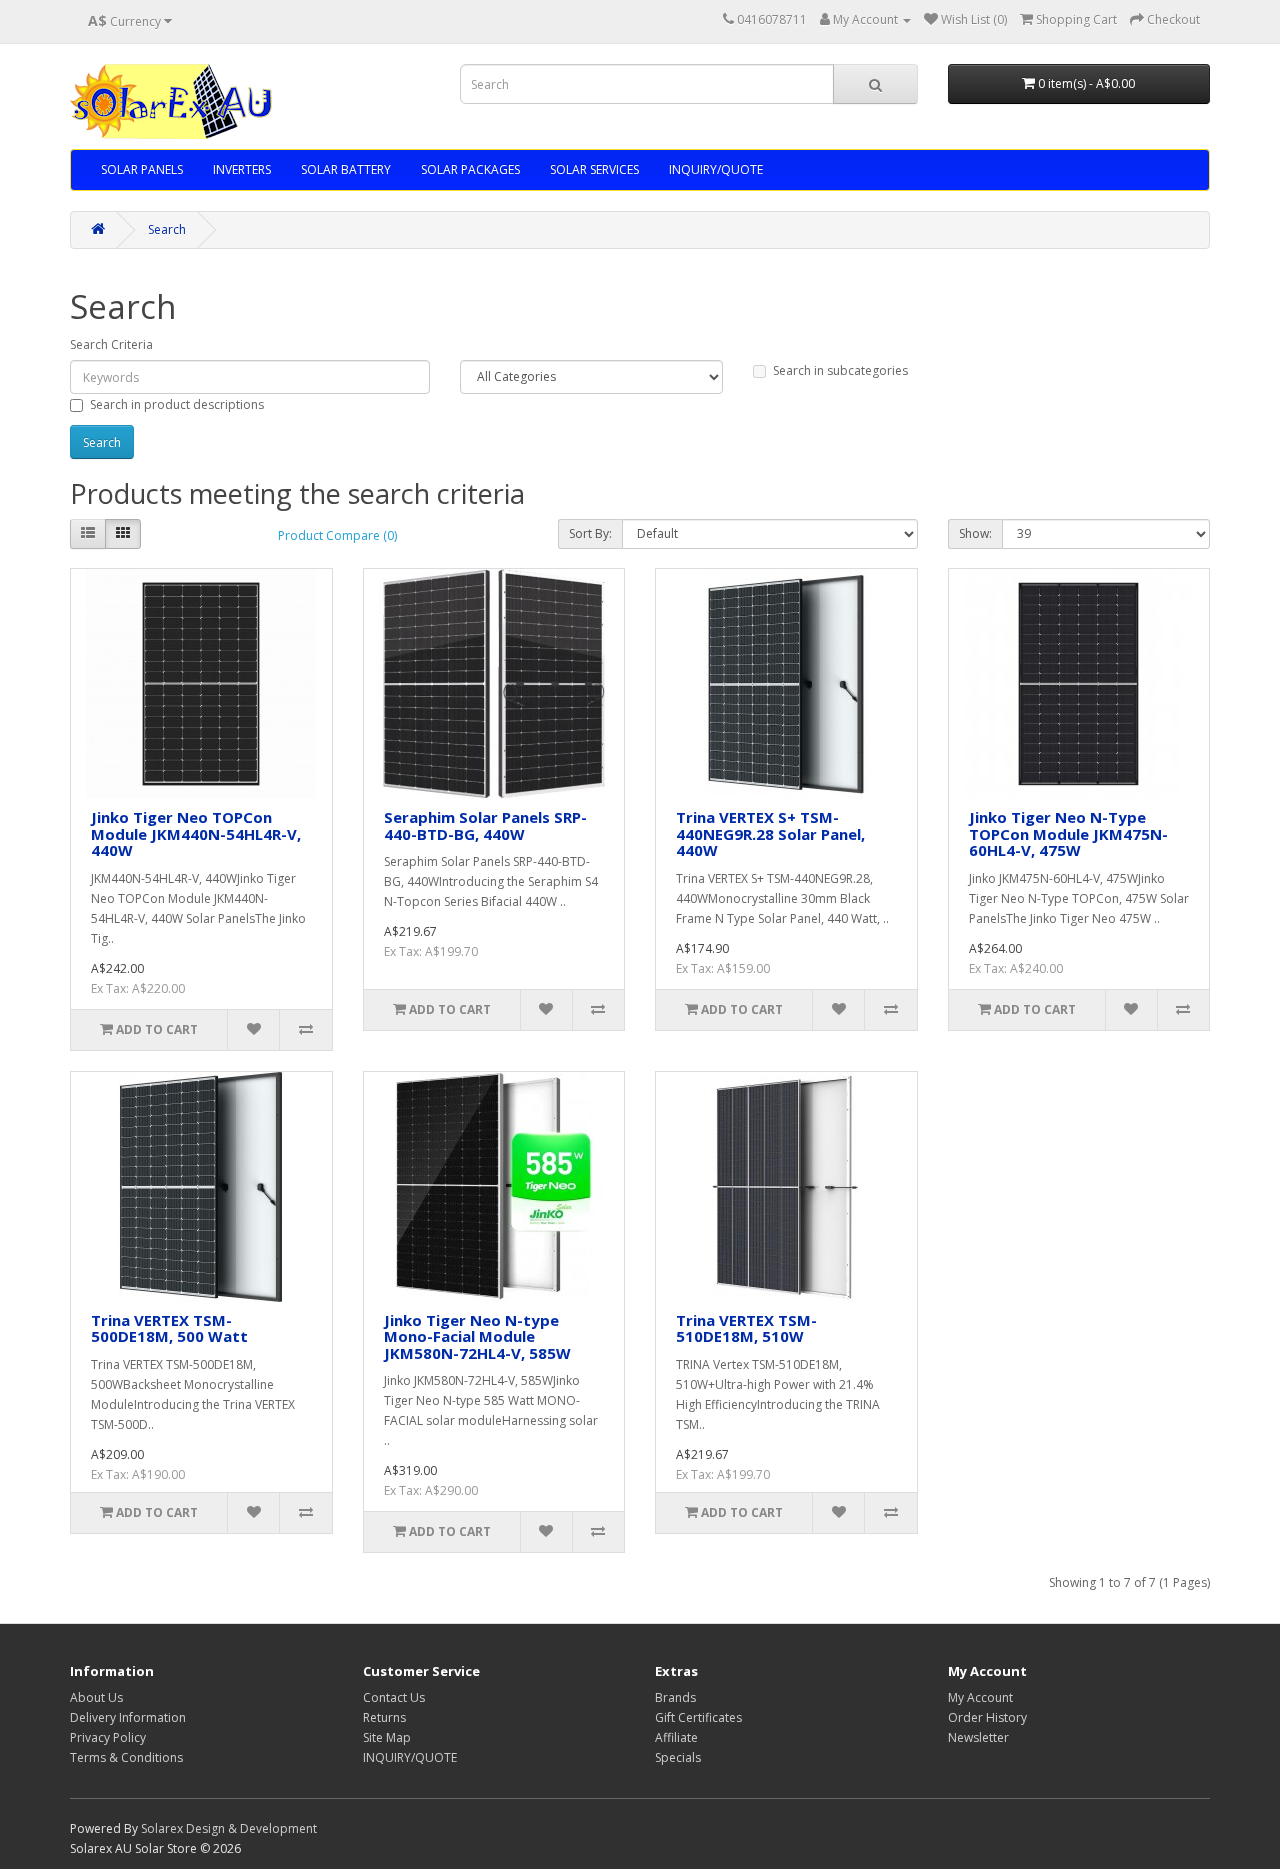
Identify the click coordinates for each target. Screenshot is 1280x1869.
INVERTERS (242, 169)
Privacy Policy (108, 1737)
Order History (987, 1717)
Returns (384, 1717)
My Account (980, 1697)
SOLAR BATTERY (346, 169)
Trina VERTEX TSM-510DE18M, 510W (746, 1328)
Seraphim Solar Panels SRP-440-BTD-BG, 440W (485, 825)
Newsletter (978, 1737)
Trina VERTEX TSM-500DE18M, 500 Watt (169, 1328)
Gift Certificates (698, 1717)
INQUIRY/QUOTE (716, 169)
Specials (678, 1757)
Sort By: (590, 533)
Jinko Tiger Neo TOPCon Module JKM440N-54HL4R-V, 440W (196, 833)
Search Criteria (111, 344)
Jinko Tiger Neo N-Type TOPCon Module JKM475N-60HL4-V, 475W (1068, 833)
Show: (975, 533)
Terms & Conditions (126, 1757)
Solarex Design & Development (229, 1828)
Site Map (387, 1737)
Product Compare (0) (337, 535)
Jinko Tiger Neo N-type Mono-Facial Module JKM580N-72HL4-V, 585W (477, 1336)
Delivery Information (128, 1717)
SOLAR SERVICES (594, 169)
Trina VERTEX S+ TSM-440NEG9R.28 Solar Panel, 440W (770, 833)
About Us (96, 1697)
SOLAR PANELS (142, 169)
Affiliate (676, 1737)
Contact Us (394, 1697)
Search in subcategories (840, 370)
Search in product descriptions (177, 404)
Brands (675, 1697)
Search (167, 229)
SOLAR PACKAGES (470, 169)
